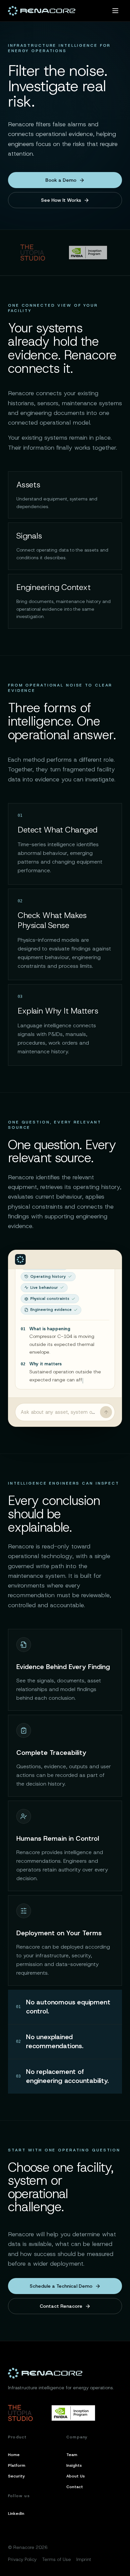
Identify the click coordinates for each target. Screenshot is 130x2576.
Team (72, 2455)
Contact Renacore (61, 2306)
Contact (75, 2487)
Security (16, 2476)
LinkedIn (16, 2514)
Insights (74, 2465)
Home (14, 2455)
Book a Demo (61, 180)
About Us (75, 2476)
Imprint (84, 2559)
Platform (17, 2465)
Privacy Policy (22, 2559)
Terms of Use (56, 2559)
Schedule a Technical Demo (61, 2286)
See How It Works (61, 200)
